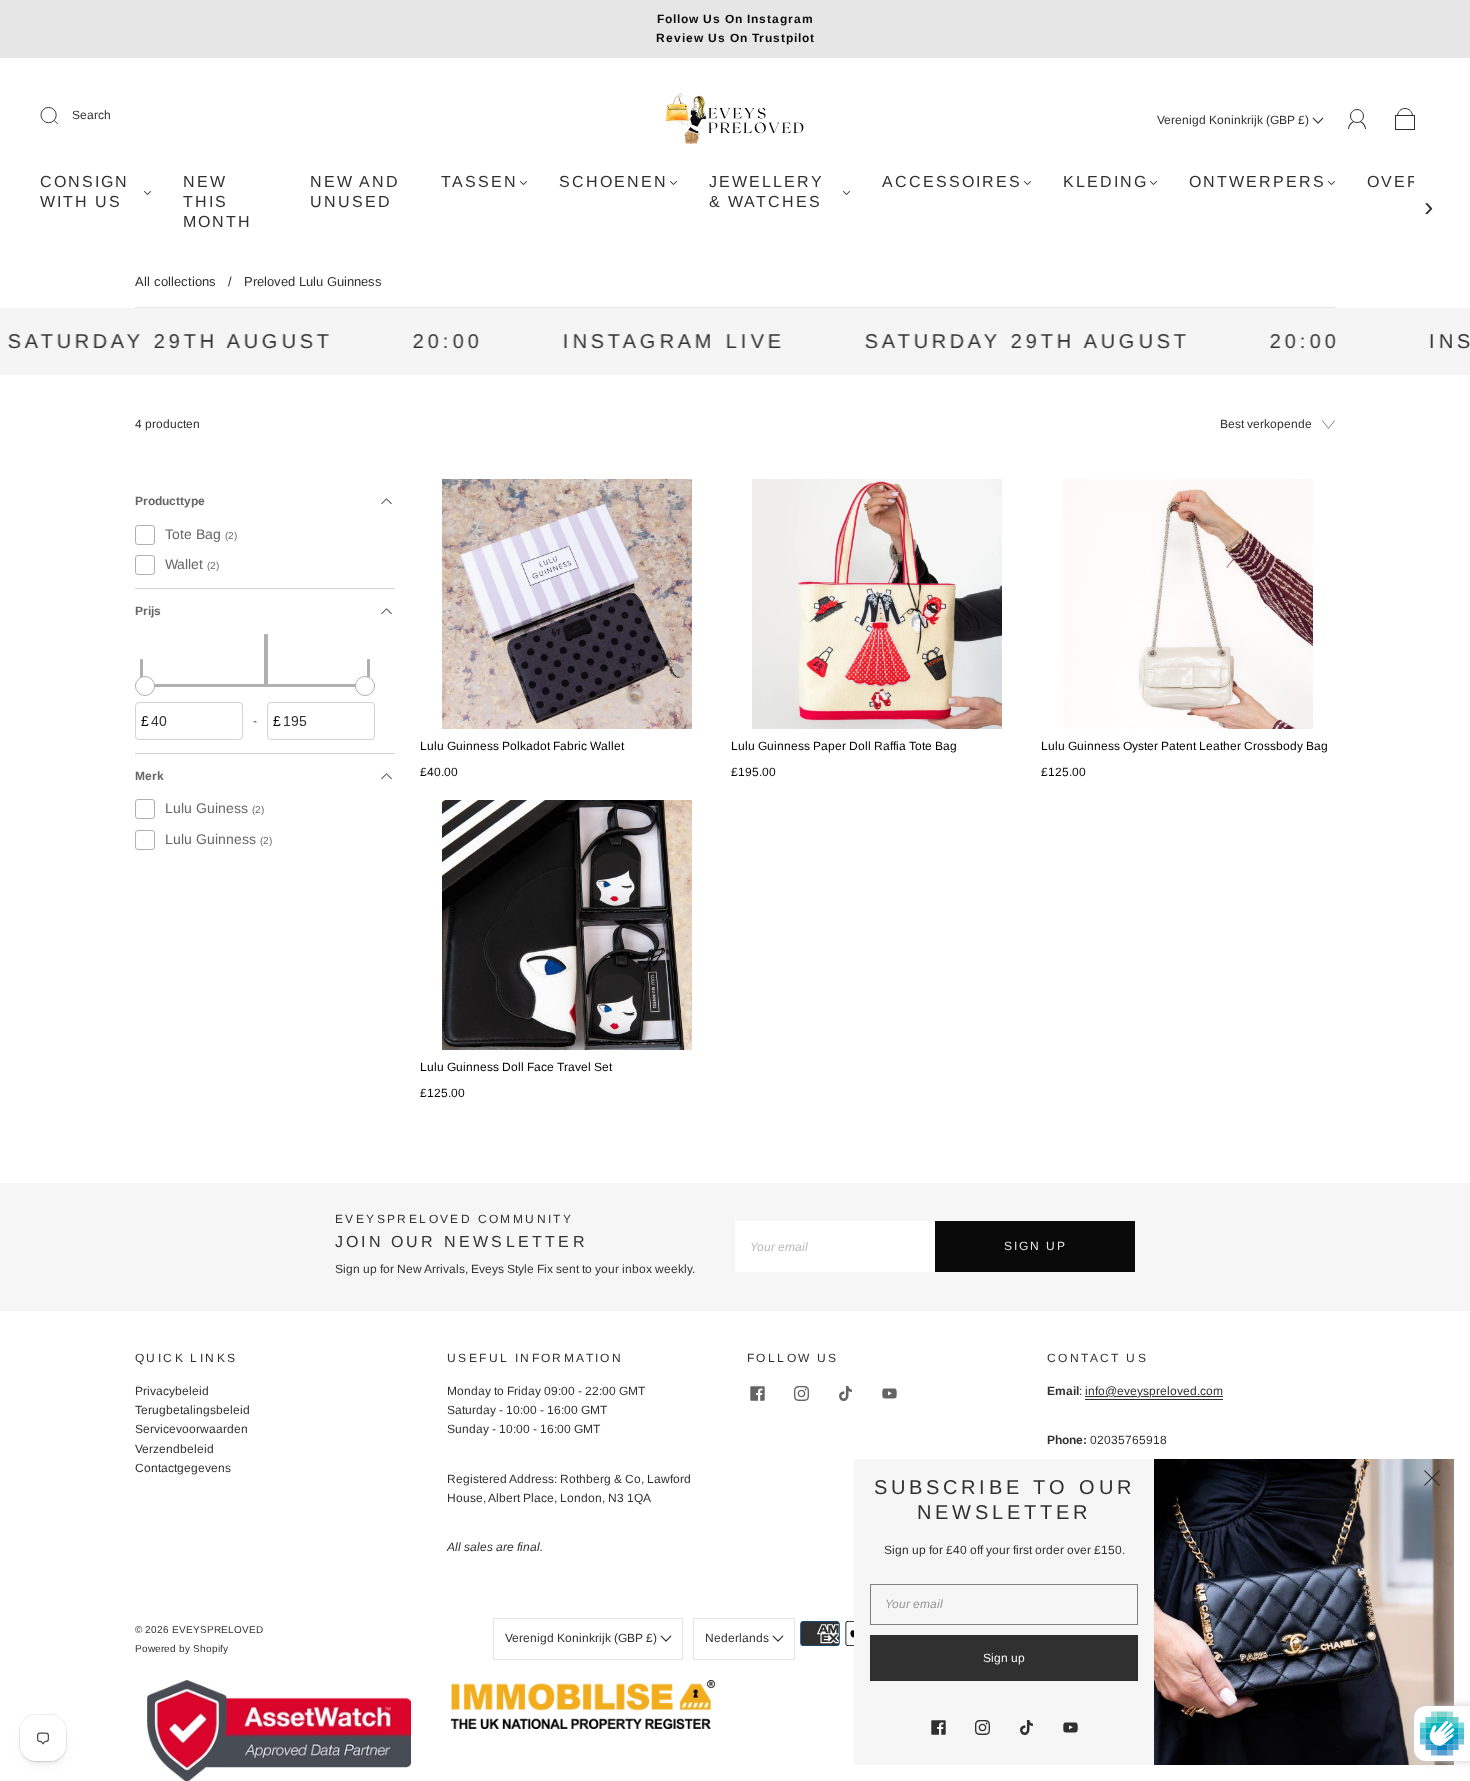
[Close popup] (1432, 1481)
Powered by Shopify (181, 1648)
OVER (1394, 181)
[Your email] (835, 1246)
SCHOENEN (613, 181)
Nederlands (738, 1638)
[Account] (1357, 119)
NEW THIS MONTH (217, 201)
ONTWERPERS (1257, 181)
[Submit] (62, 116)
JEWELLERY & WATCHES (766, 191)
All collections (175, 281)
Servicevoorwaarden (191, 1429)
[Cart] (1405, 120)
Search (91, 115)
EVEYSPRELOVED (217, 1629)
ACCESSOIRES (952, 181)
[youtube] (889, 1394)
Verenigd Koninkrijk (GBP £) (1234, 120)
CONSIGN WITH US (84, 191)
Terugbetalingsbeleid (192, 1410)
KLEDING (1105, 181)
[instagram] (801, 1394)
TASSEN (479, 181)
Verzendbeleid (174, 1449)
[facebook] (757, 1394)
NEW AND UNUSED (355, 191)
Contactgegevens (183, 1468)
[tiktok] (845, 1394)
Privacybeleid (172, 1391)
